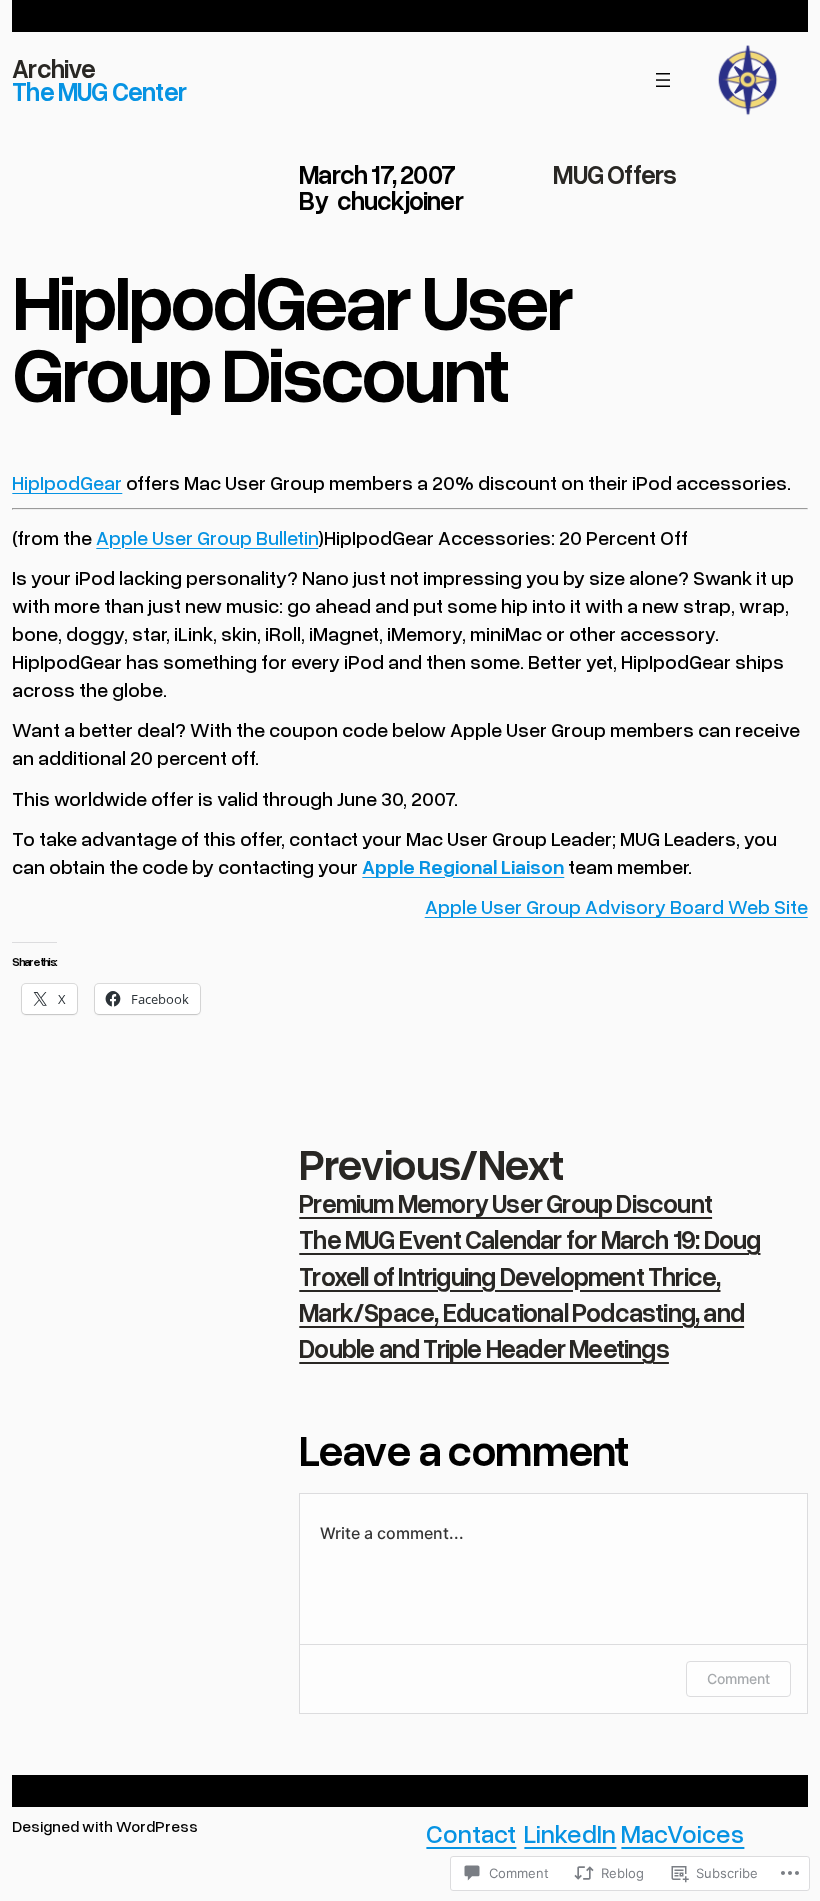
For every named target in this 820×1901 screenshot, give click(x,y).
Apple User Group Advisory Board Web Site (616, 906)
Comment (738, 1678)
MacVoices (682, 1833)
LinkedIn (570, 1833)
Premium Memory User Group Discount (505, 1203)
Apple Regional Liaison (463, 866)
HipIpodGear (67, 482)
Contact (471, 1833)
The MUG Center (99, 91)
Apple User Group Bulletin (207, 537)
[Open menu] (663, 80)
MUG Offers (614, 174)
